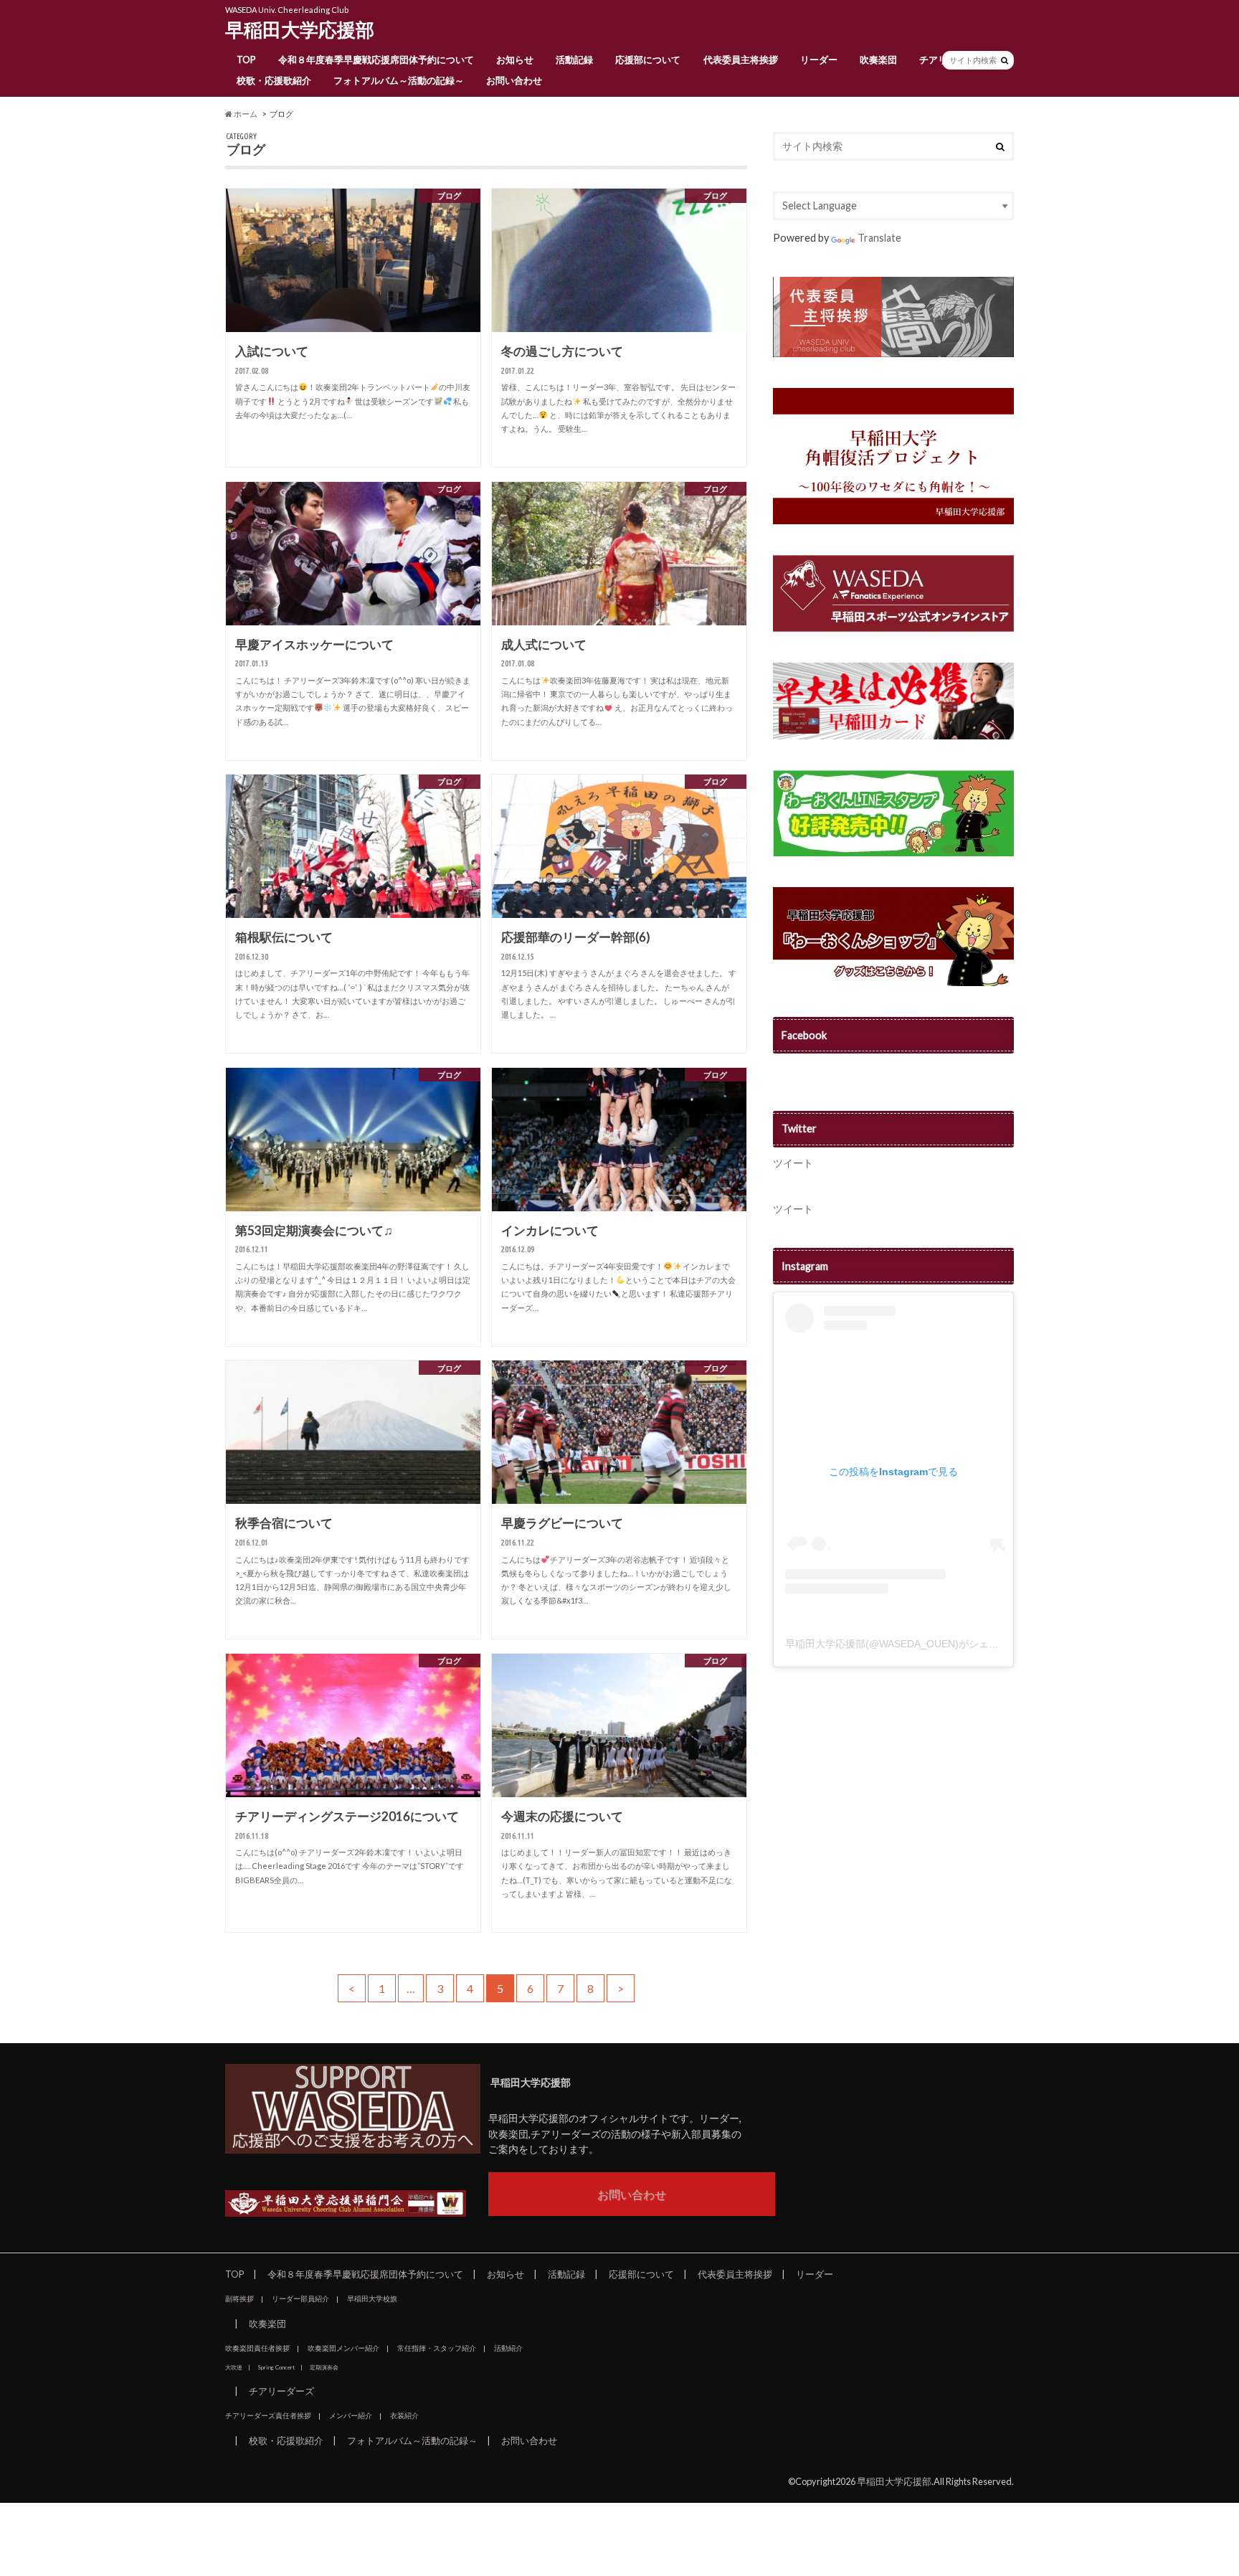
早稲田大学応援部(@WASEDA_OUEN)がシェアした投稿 (912, 1644)
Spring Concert (276, 2367)
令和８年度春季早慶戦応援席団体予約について (376, 60)
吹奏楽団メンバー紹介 (343, 2348)
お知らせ (515, 60)
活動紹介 (508, 2348)
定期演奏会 (324, 2367)
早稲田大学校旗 (372, 2298)
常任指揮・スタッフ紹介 (437, 2348)
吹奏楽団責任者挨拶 (257, 2348)
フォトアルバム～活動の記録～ (399, 80)
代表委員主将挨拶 (741, 60)
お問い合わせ (514, 80)
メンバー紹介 (351, 2415)
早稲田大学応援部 (300, 29)
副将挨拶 (239, 2298)
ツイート (793, 1163)
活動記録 (574, 60)
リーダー (819, 60)
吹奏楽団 (878, 60)
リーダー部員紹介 (300, 2298)
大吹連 (234, 2367)
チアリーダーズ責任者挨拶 (268, 2415)
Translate (879, 238)
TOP (246, 60)
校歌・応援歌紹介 (274, 80)
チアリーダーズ (281, 2391)
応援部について (648, 60)
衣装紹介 (404, 2415)
